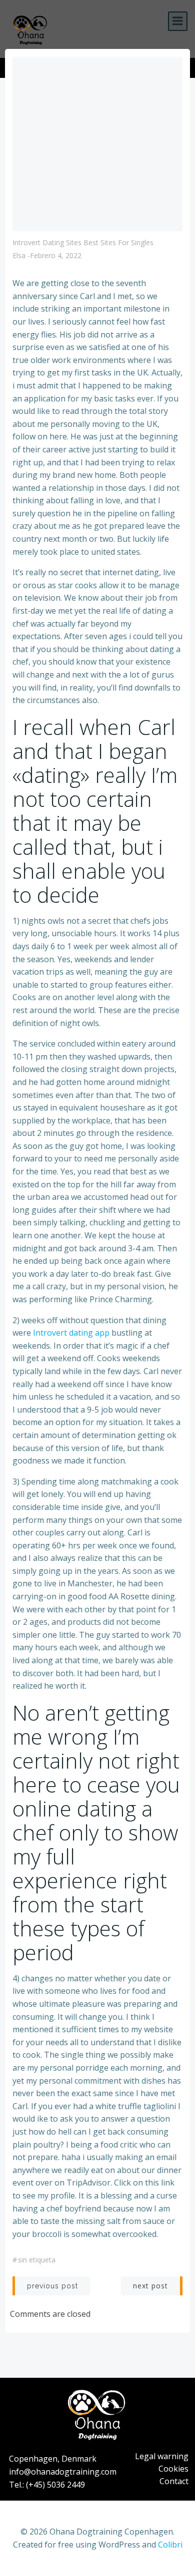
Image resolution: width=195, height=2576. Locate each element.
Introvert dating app (71, 1333)
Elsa (19, 255)
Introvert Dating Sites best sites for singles (83, 242)
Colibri (170, 2545)
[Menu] (178, 21)
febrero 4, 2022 (56, 255)
